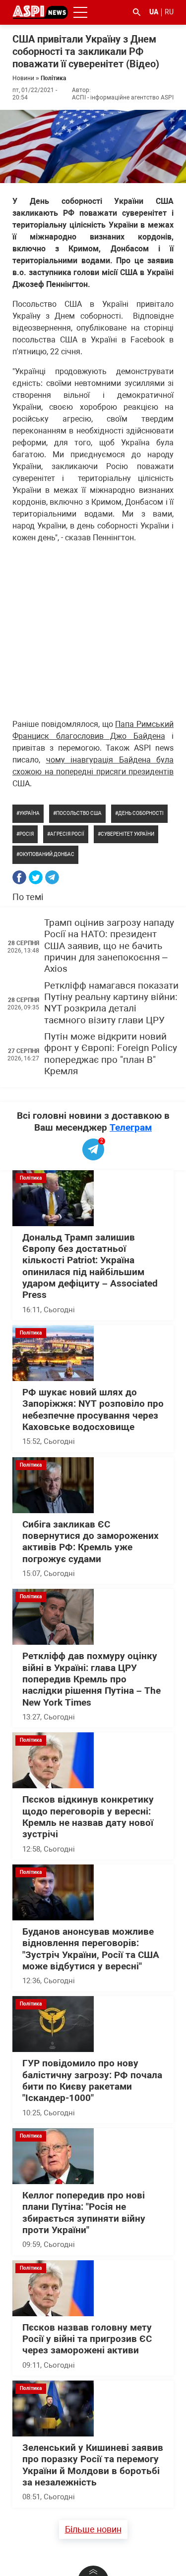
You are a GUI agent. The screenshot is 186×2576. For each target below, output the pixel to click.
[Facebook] (19, 877)
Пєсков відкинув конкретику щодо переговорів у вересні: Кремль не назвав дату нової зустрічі (88, 1817)
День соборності (141, 813)
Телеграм (131, 1127)
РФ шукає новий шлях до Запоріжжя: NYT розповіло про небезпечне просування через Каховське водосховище (93, 1410)
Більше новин (93, 2529)
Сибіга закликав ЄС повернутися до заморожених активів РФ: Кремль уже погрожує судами (91, 1542)
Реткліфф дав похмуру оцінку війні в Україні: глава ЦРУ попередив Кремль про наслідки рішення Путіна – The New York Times (92, 1679)
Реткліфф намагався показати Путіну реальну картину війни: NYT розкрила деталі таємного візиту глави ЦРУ (111, 1003)
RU (169, 12)
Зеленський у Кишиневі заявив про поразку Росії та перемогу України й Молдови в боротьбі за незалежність (93, 2465)
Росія (27, 834)
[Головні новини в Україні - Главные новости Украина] (40, 12)
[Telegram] (52, 877)
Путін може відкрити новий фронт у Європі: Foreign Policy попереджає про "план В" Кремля (111, 1054)
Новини (23, 78)
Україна (30, 813)
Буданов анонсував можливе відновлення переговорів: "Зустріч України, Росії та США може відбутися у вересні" (91, 1949)
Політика (53, 78)
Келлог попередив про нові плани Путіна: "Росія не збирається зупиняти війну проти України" (84, 2213)
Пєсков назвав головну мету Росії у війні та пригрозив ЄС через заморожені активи (87, 2339)
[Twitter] (36, 877)
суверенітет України (127, 834)
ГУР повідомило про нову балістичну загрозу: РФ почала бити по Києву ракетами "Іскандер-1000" (92, 2081)
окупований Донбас (47, 854)
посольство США (79, 813)
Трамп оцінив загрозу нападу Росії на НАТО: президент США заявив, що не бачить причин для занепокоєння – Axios (109, 946)
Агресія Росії (67, 834)
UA (154, 12)
